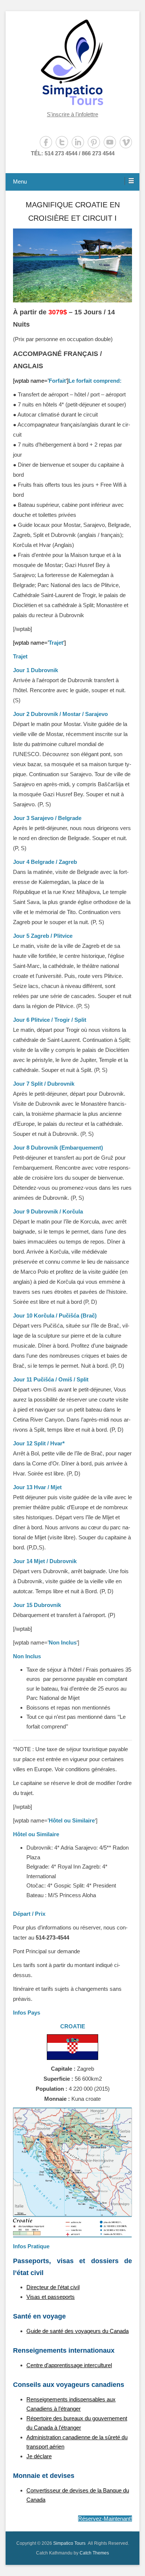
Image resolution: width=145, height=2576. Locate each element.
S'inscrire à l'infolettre (72, 114)
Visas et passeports (51, 2297)
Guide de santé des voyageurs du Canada (78, 2331)
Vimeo (126, 142)
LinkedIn (78, 142)
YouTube (110, 142)
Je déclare (39, 2456)
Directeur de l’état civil (53, 2287)
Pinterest (94, 142)
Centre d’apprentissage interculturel (69, 2365)
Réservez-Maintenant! (105, 2519)
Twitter (62, 142)
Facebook (46, 142)
